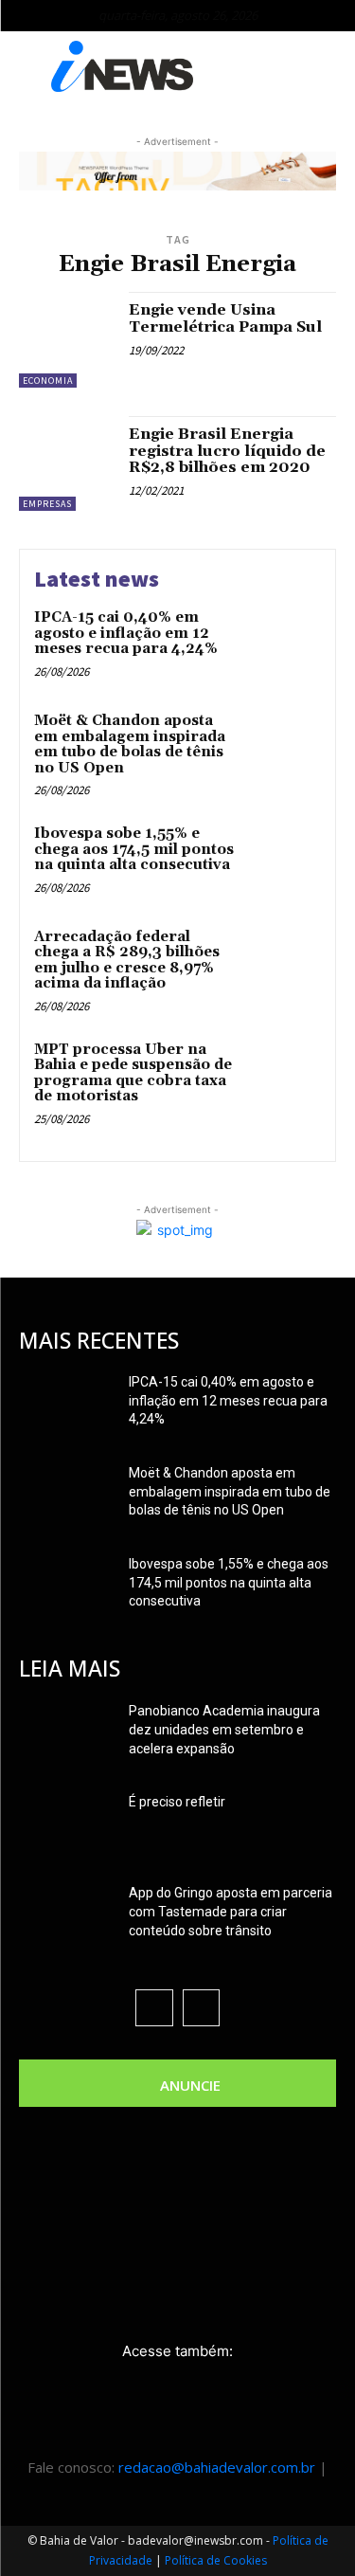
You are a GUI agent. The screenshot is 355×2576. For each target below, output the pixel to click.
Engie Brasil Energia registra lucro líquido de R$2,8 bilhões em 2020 (227, 451)
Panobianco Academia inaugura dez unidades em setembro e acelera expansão (224, 1730)
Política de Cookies (216, 2560)
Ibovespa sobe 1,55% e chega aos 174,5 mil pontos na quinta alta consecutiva (134, 849)
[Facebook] (154, 2008)
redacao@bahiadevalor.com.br (217, 2467)
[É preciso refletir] (66, 1825)
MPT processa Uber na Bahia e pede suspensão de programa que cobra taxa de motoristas (133, 1073)
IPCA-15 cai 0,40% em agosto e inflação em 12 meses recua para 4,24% (126, 633)
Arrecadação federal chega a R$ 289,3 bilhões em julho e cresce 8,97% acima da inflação (127, 961)
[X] (201, 2008)
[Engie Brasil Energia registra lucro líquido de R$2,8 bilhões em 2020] (67, 464)
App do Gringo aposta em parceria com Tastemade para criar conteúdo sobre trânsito (231, 1912)
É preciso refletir (177, 1802)
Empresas (47, 504)
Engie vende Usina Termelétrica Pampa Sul (225, 318)
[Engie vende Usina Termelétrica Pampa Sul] (67, 340)
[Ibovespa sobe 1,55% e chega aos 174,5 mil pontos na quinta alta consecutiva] (284, 860)
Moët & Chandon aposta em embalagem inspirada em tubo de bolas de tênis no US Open (130, 744)
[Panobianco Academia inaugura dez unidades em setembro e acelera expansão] (66, 1734)
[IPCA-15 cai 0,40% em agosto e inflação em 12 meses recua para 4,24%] (284, 644)
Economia (48, 381)
